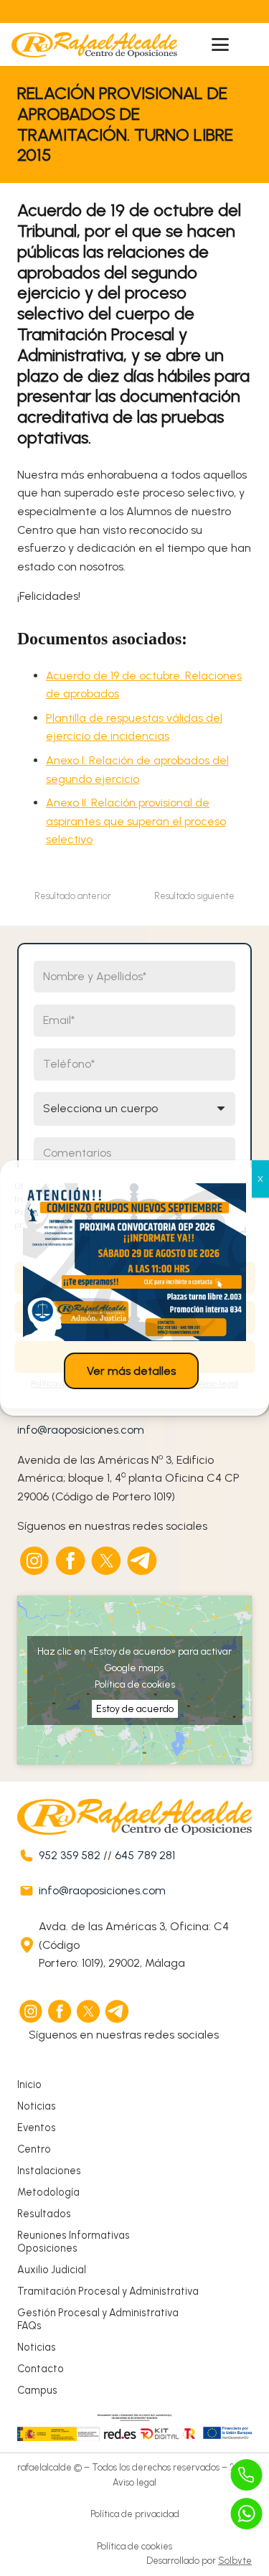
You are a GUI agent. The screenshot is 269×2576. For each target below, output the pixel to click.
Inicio (29, 2084)
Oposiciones (47, 2248)
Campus (37, 2390)
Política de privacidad (135, 2514)
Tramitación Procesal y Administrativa (108, 2291)
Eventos (37, 2128)
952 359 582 (70, 1855)
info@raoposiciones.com (81, 1430)
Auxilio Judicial (52, 2270)
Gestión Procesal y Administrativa (98, 2313)
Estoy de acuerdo (135, 1709)
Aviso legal (134, 2482)
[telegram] (143, 1561)
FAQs (29, 2326)
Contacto (41, 2369)
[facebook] (71, 1561)
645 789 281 (145, 1855)
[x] (107, 1561)
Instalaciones (49, 2171)
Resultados (44, 2214)
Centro (34, 2149)
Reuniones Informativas (74, 2235)
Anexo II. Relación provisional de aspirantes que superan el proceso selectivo (136, 821)
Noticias (37, 2106)
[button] (220, 44)
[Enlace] (103, 11)
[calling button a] (247, 2475)
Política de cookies (135, 1684)
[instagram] (35, 1561)
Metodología (48, 2192)
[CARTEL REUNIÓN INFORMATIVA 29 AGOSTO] (134, 1262)
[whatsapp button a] (247, 2514)
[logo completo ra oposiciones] (94, 45)
